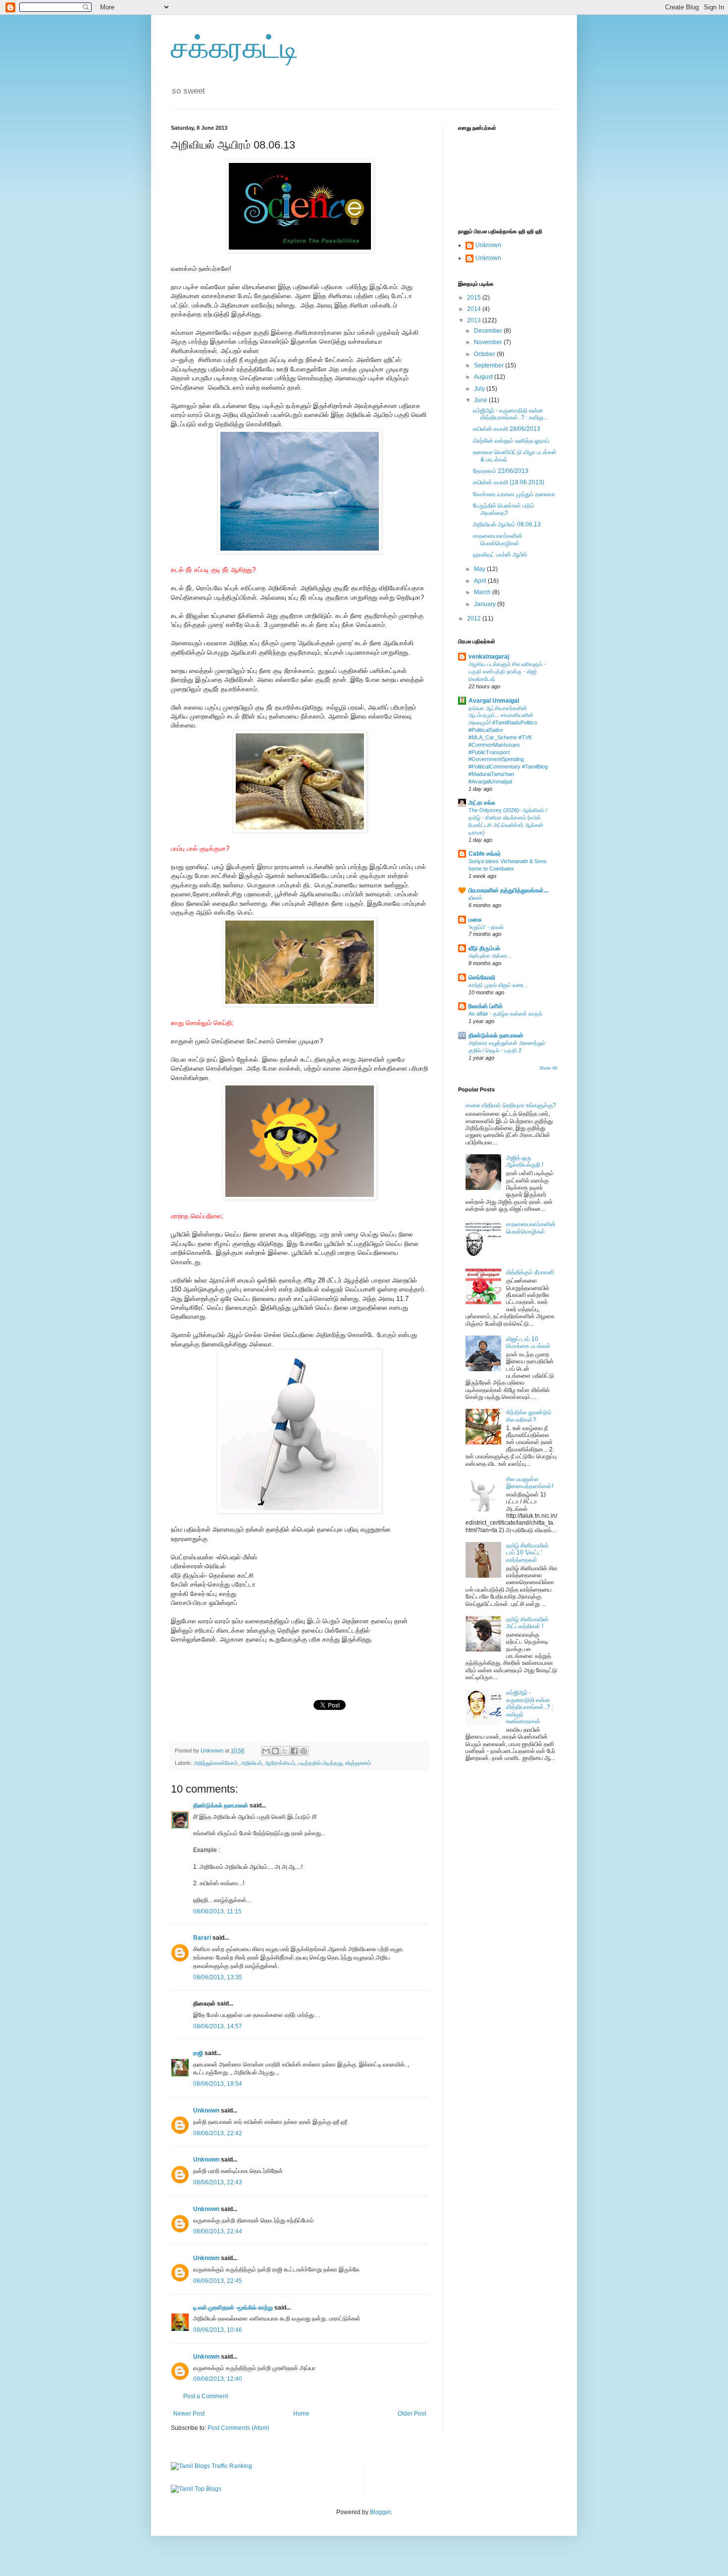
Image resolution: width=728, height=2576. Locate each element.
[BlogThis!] (275, 1751)
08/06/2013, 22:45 (218, 2281)
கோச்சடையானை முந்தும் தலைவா (514, 494)
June (481, 400)
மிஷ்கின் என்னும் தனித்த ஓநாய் (511, 441)
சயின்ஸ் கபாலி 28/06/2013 (507, 429)
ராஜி (198, 2053)
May (480, 569)
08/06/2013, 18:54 (218, 2084)
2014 (475, 309)
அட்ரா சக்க (482, 803)
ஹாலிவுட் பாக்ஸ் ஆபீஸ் (500, 555)
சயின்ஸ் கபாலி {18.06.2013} (509, 482)
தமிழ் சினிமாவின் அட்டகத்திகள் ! (527, 1623)
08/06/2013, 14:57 (218, 2026)
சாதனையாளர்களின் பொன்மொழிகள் (498, 539)
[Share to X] (285, 1751)
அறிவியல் (251, 1763)
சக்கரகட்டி (235, 48)
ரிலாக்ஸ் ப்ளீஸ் (486, 1006)
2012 (475, 618)
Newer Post (189, 2414)
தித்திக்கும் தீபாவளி (530, 1272)
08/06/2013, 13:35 (218, 1977)
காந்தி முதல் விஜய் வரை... (498, 985)
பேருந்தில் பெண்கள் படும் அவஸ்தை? (504, 509)
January (486, 604)
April (481, 581)
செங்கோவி (482, 978)
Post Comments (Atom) (238, 2428)
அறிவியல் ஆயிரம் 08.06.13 (507, 524)
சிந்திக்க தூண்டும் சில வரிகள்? (529, 1416)
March (483, 592)
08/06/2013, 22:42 (218, 2133)
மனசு (475, 920)
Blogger (380, 2512)
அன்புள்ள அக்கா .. (490, 956)
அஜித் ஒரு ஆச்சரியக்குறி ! (525, 1161)
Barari (202, 1938)
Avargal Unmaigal (494, 701)
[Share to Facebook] (294, 1751)
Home (301, 2414)
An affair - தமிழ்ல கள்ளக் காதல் (505, 1014)
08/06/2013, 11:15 (217, 1911)
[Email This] (266, 1751)
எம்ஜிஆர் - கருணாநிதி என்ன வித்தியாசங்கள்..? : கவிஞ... (511, 414)
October (485, 354)
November (489, 342)
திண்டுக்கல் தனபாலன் (221, 1805)
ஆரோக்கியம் (280, 1763)
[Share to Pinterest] (304, 1751)
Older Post (412, 2414)
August (484, 377)
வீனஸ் (475, 898)
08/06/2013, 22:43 (218, 2182)
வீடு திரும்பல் (484, 948)
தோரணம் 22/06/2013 (501, 471)
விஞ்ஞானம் (358, 1763)
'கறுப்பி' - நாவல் (486, 927)
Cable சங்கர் (485, 854)
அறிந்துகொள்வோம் (216, 1763)
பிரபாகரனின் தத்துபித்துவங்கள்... (508, 890)
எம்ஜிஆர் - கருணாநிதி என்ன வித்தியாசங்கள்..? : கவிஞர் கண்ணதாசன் (530, 1707)
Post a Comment (206, 2396)
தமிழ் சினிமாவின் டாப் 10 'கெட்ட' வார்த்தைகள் (527, 1553)
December (489, 331)
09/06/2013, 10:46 (218, 2330)
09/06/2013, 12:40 (218, 2379)
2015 (475, 298)
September (490, 365)
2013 (475, 320)
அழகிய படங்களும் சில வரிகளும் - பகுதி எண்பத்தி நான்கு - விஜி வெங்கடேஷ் (507, 671)
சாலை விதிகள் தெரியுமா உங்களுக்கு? (511, 1105)
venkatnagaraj (489, 657)
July (480, 389)
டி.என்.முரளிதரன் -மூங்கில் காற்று (234, 2308)
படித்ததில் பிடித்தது (320, 1763)
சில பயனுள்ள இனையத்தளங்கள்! (530, 1483)
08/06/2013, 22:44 (218, 2231)
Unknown (206, 2111)
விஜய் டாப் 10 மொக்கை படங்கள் (528, 1342)
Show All (548, 1068)
